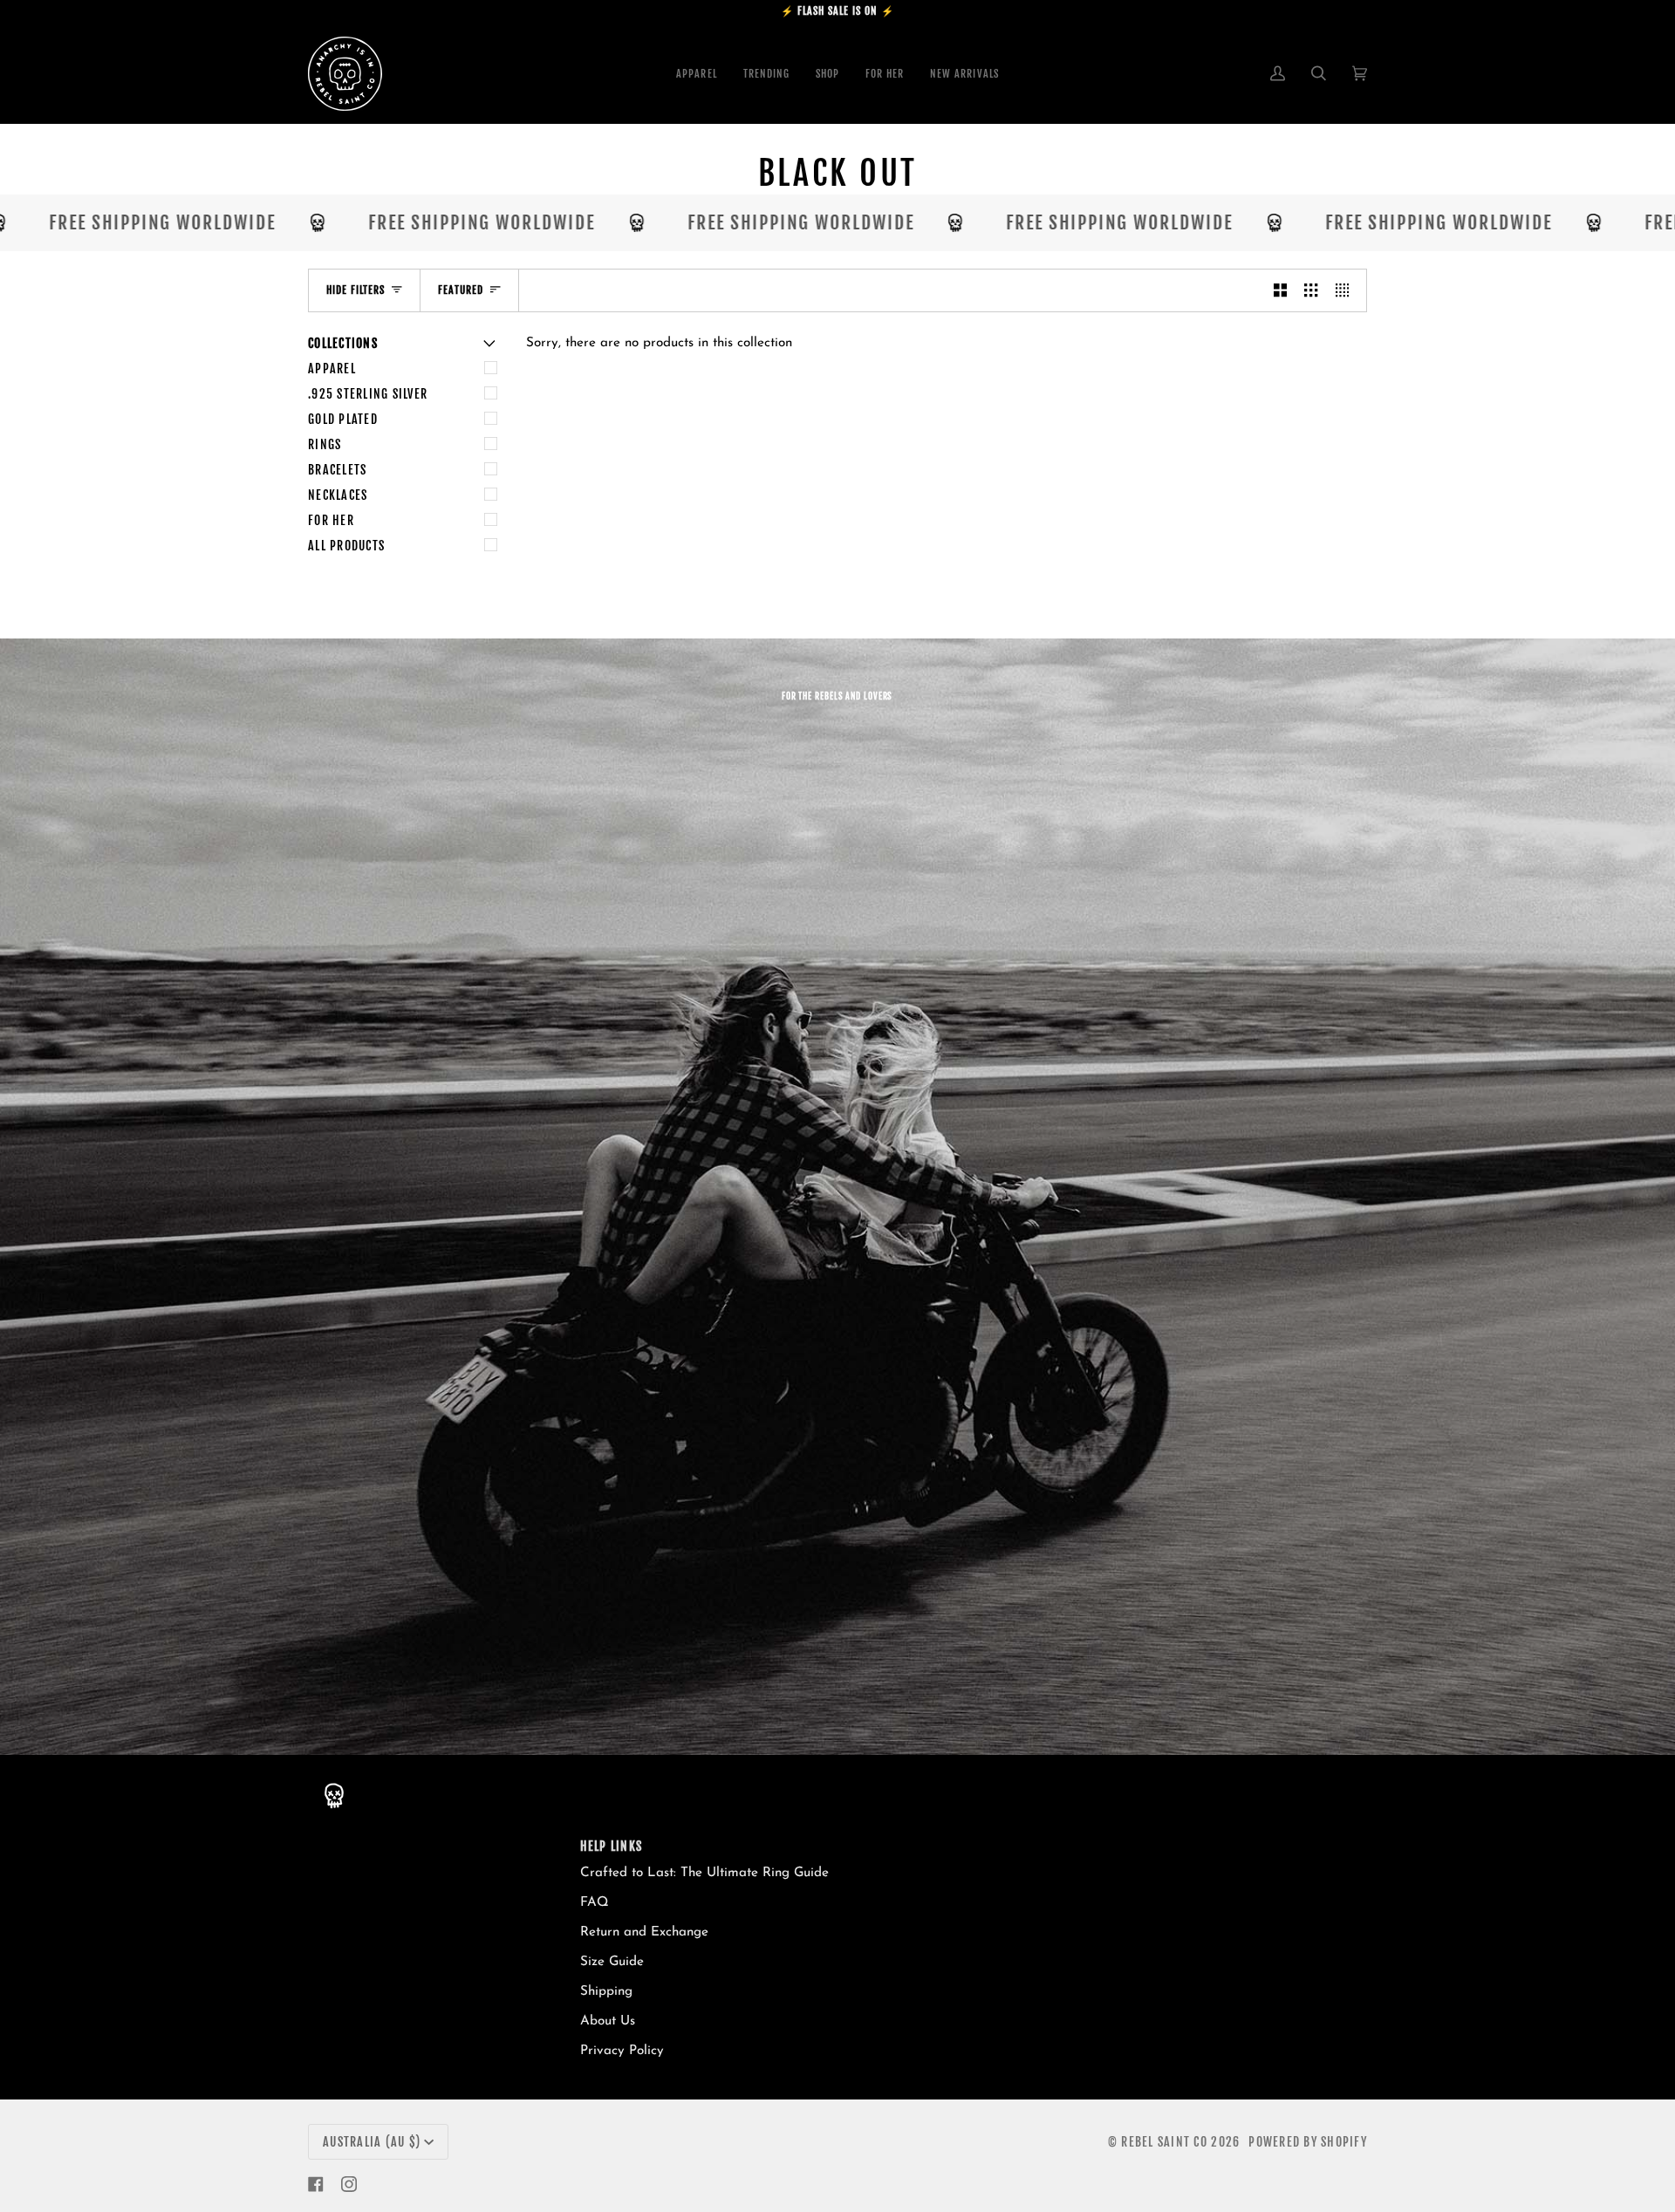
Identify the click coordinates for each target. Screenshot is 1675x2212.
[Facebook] (316, 2184)
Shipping (606, 1992)
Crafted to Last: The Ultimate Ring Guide (704, 1873)
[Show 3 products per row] (1311, 290)
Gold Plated (343, 419)
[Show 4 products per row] (1347, 290)
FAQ (595, 1903)
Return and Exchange (644, 1932)
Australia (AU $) (372, 2142)
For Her (331, 520)
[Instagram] (349, 2184)
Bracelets (337, 470)
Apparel (332, 369)
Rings (325, 444)
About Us (608, 2021)
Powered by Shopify (1308, 2142)
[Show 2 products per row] (1280, 290)
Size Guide (612, 1962)
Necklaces (338, 495)
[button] (827, 74)
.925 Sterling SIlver (368, 394)
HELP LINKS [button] (612, 1846)
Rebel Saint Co (1164, 2142)
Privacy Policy (622, 2051)
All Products (346, 546)
